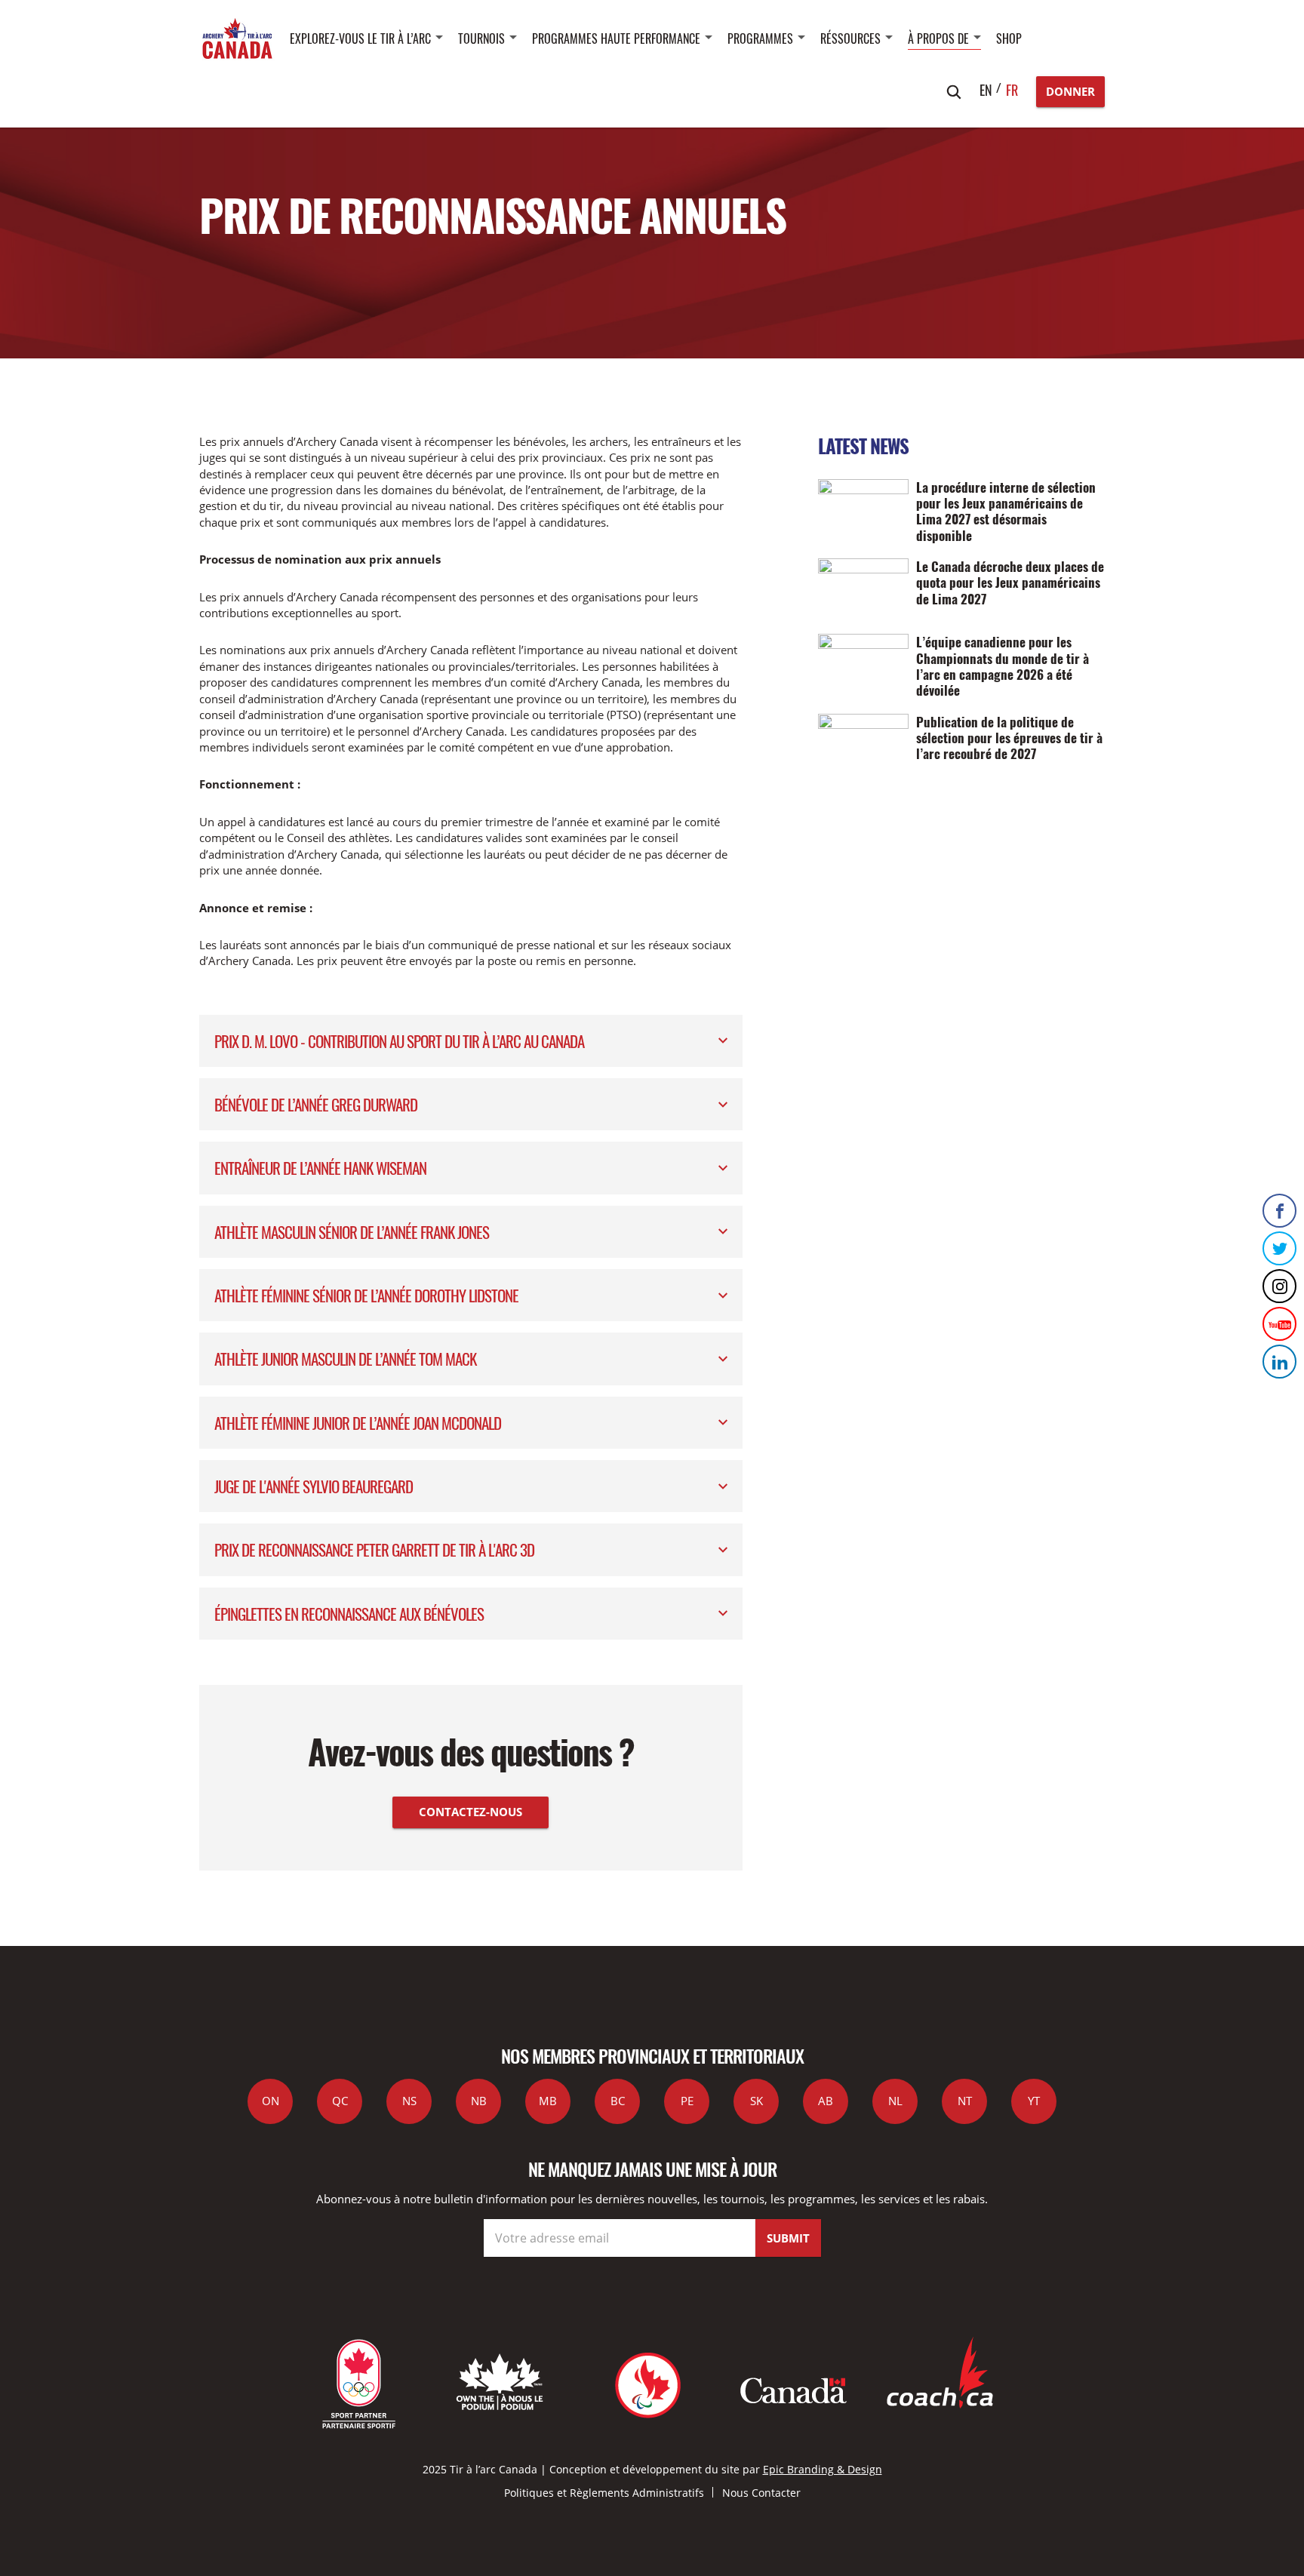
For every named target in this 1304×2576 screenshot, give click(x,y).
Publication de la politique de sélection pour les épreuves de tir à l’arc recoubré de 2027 (1009, 738)
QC (340, 2101)
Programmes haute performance (616, 38)
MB (548, 2101)
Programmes (760, 38)
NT (965, 2101)
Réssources (850, 38)
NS (409, 2101)
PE (687, 2101)
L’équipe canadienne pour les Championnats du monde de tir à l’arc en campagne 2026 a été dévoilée (1003, 666)
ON (271, 2101)
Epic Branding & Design (823, 2469)
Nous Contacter (761, 2493)
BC (618, 2101)
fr (1012, 90)
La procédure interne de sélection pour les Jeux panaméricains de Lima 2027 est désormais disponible (1006, 511)
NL (895, 2101)
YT (1034, 2101)
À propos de (938, 38)
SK (757, 2101)
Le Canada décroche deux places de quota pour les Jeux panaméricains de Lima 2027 (1010, 582)
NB (479, 2101)
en (986, 90)
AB (826, 2101)
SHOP (1009, 38)
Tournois (481, 38)
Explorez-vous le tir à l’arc (360, 38)
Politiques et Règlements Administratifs (604, 2493)
